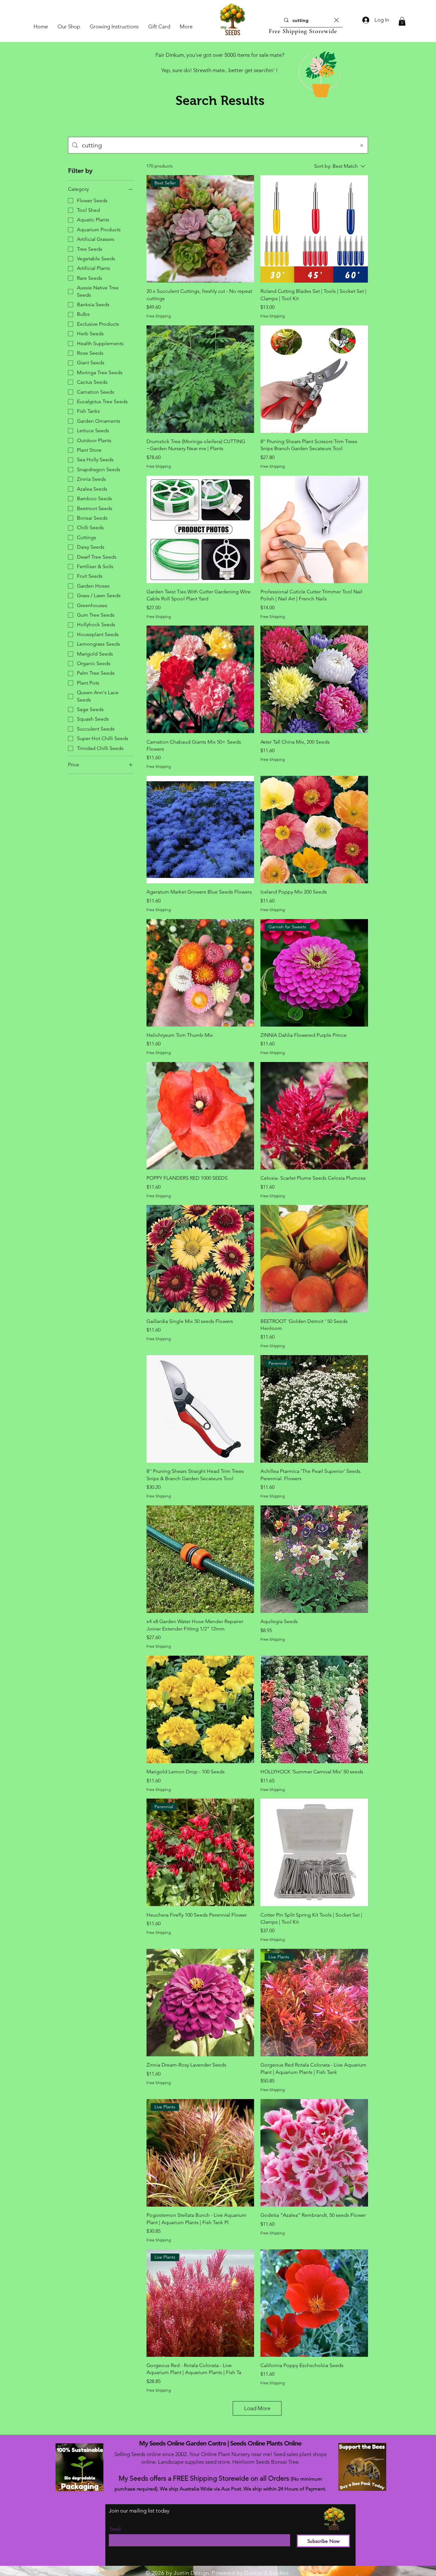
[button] (402, 21)
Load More (257, 2408)
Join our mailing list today (139, 2511)
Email (115, 2529)
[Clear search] (336, 20)
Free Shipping (159, 316)
